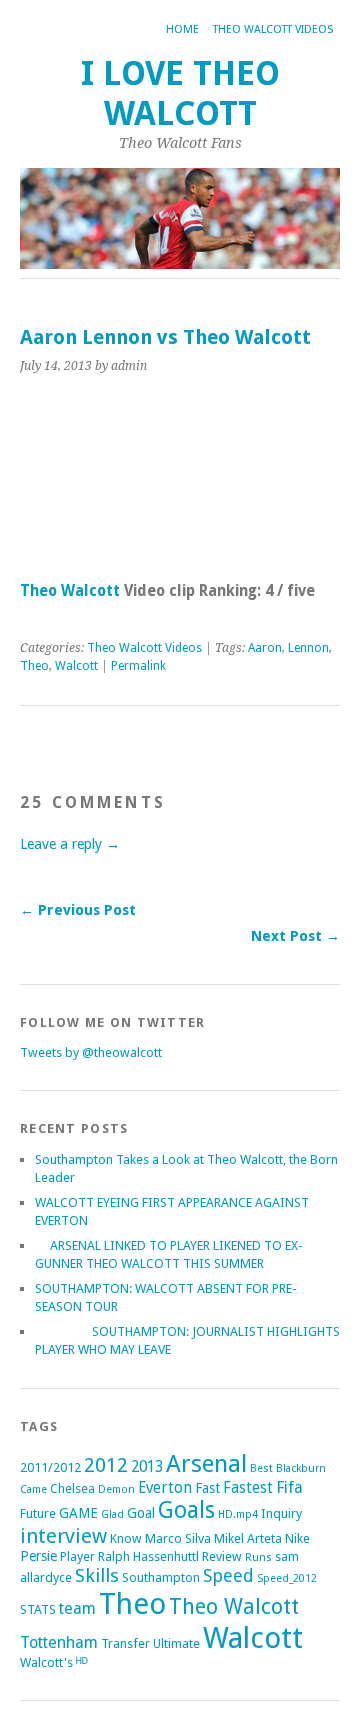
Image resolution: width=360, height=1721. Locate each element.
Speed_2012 (287, 1578)
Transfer (125, 1643)
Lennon (308, 648)
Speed (228, 1575)
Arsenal (206, 1463)
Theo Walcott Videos (273, 29)
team (77, 1608)
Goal (141, 1513)
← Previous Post (78, 910)
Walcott (76, 666)
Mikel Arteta (248, 1538)
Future (38, 1513)
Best (261, 1468)
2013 (147, 1467)
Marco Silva (178, 1538)
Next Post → (295, 936)
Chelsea (72, 1488)
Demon (116, 1489)
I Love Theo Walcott (180, 93)
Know (126, 1538)
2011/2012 (50, 1467)
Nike (297, 1538)
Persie (38, 1556)
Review (222, 1556)
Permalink (138, 666)
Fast (207, 1488)
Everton (165, 1488)
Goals (186, 1510)
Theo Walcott (70, 591)
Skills (97, 1575)
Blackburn (301, 1468)
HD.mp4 (238, 1514)
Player (77, 1556)
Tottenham (59, 1642)
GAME (78, 1513)
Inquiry (281, 1513)
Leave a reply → (70, 844)
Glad (112, 1514)
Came (33, 1489)
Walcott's (46, 1662)
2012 (106, 1465)
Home (182, 29)
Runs (258, 1557)
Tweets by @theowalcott (91, 1052)
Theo (34, 666)
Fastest (248, 1488)
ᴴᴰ (82, 1662)
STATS (38, 1609)
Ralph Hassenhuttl (148, 1556)
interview (63, 1536)
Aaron (265, 648)
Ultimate (176, 1643)
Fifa (289, 1487)
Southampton (161, 1577)
